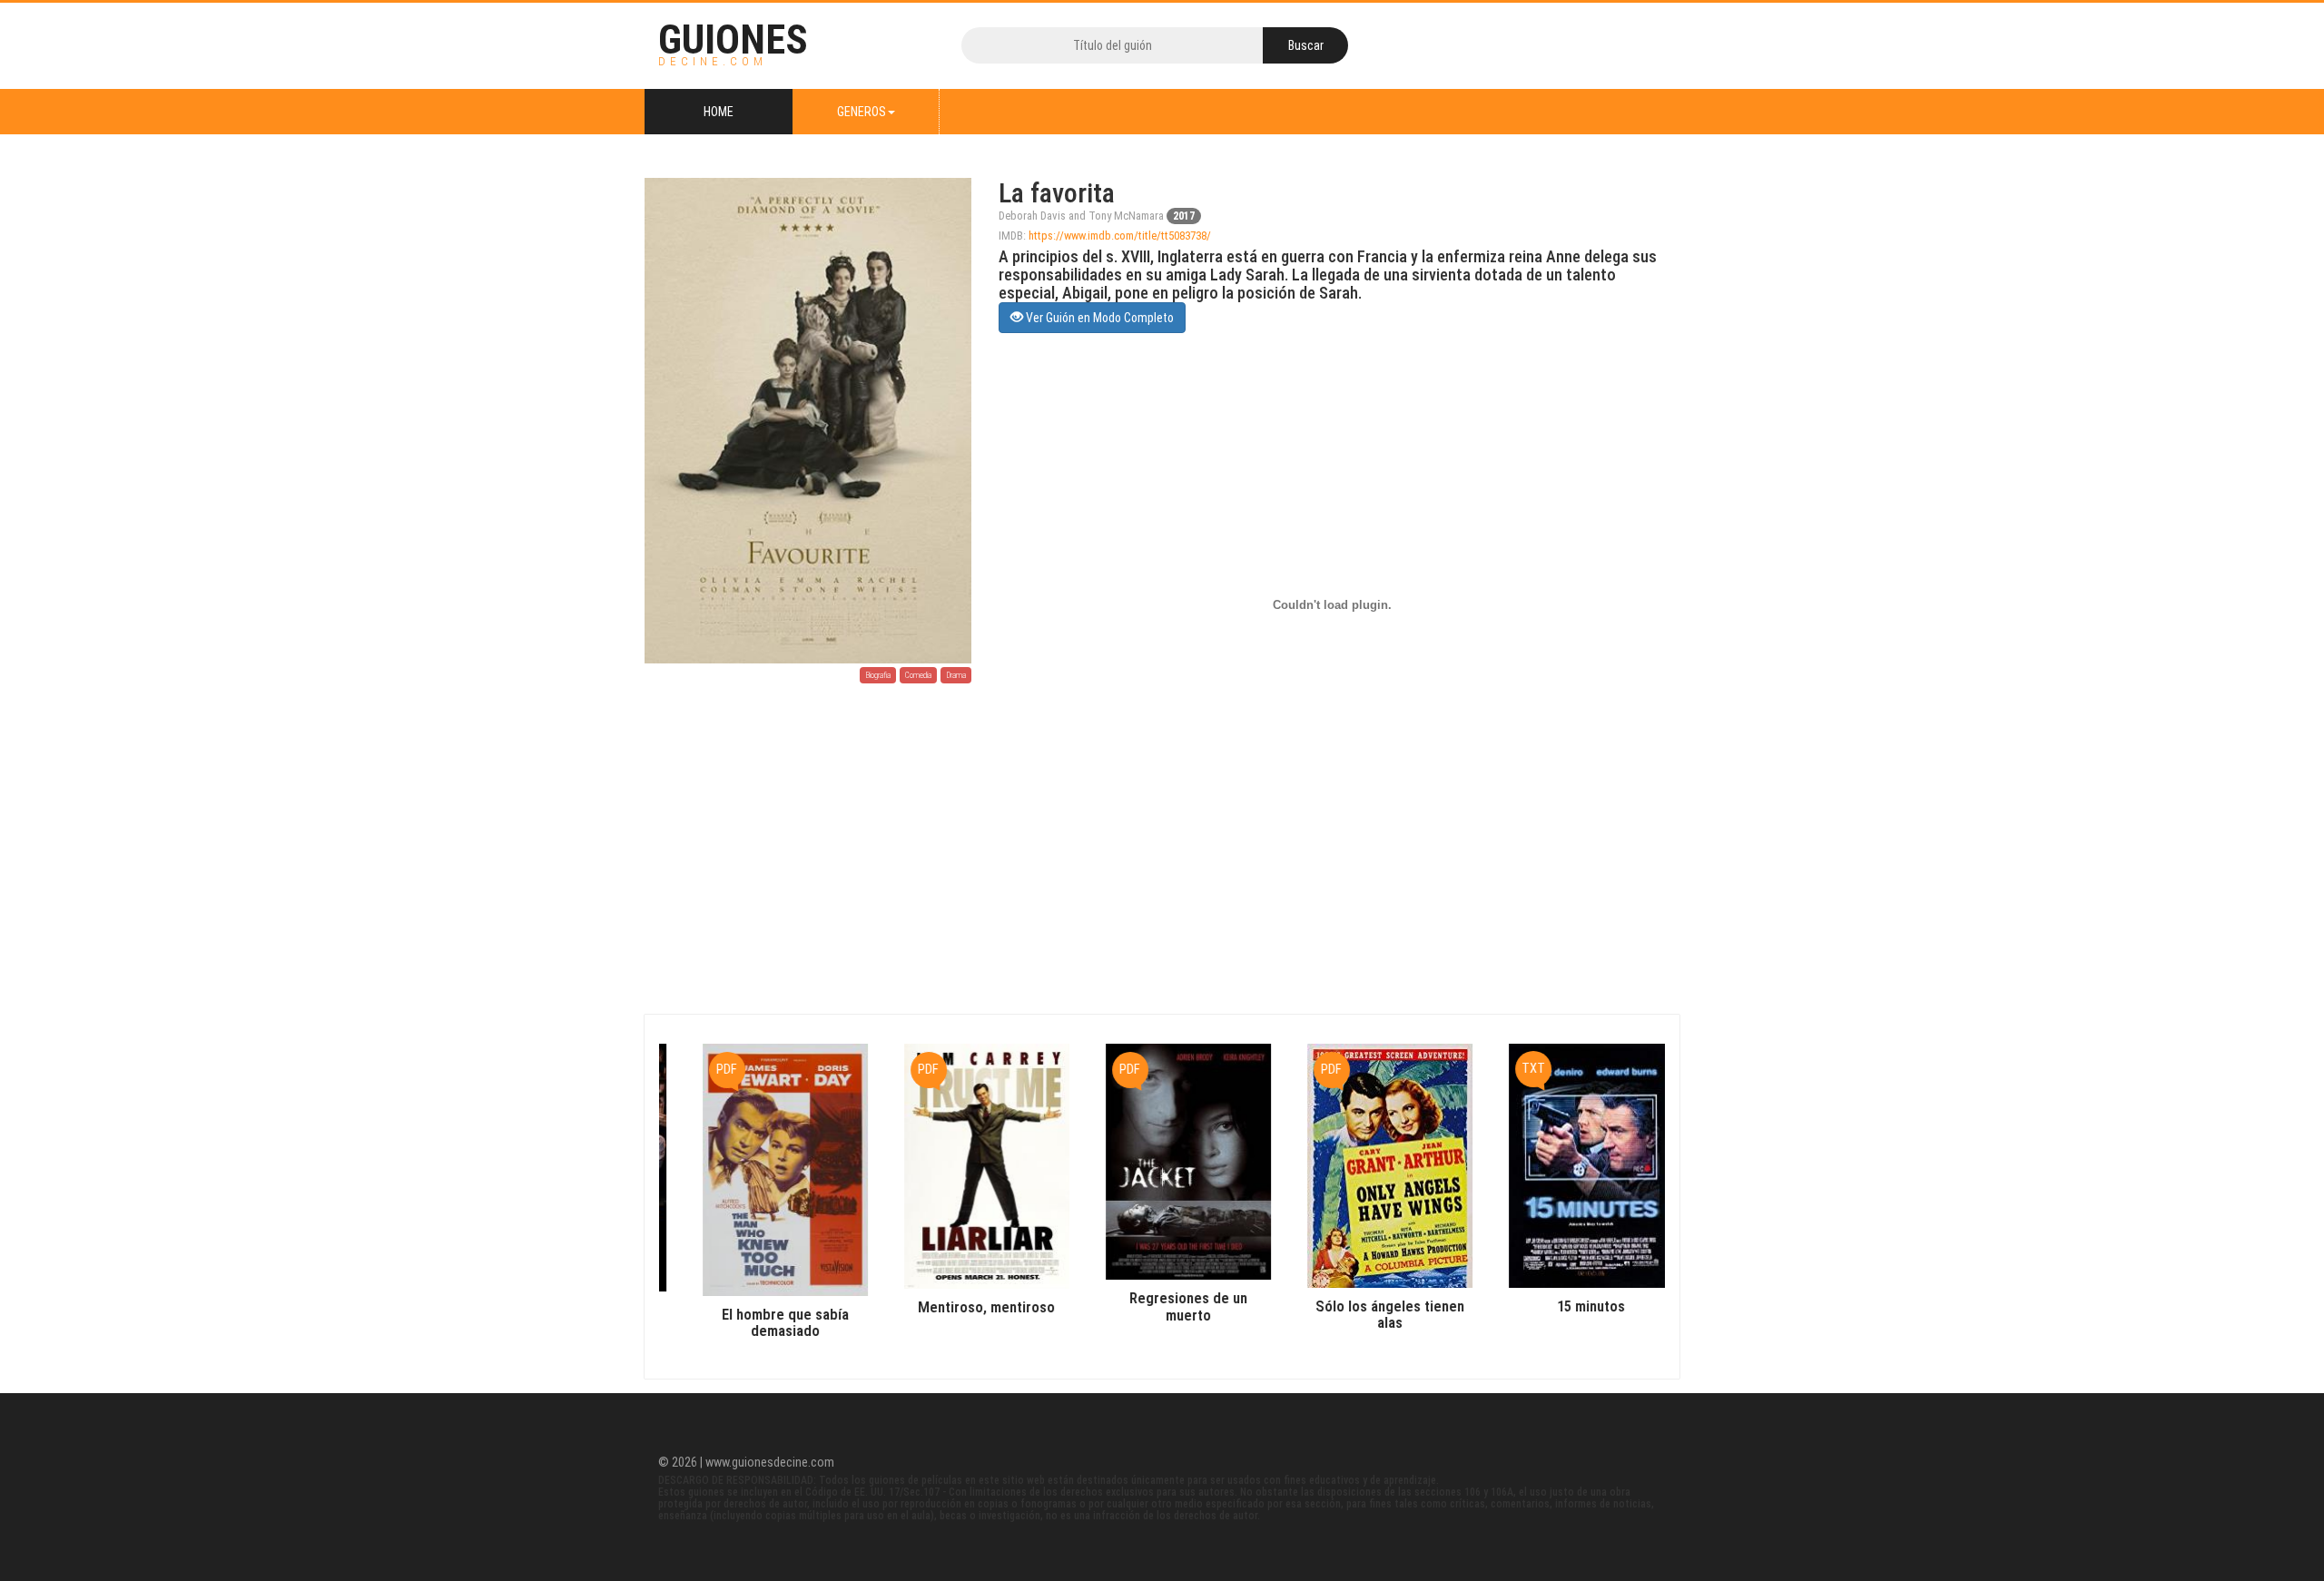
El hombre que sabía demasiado (760, 1322)
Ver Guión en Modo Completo (1098, 318)
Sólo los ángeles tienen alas (1364, 1314)
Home (719, 112)
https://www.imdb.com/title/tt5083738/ (1120, 236)
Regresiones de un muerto (1163, 1306)
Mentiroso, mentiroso (961, 1307)
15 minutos (1566, 1306)
